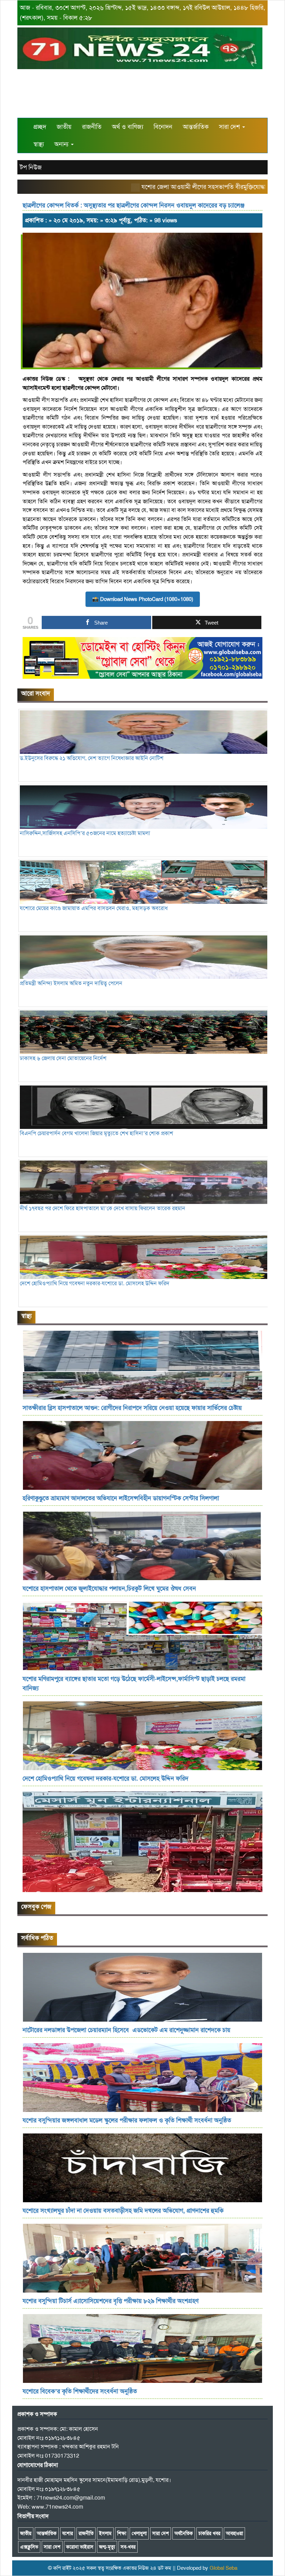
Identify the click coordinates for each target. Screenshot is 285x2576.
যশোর (68, 2533)
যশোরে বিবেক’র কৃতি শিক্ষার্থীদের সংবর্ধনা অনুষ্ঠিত (80, 2391)
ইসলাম (105, 2533)
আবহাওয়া (234, 2533)
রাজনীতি (92, 127)
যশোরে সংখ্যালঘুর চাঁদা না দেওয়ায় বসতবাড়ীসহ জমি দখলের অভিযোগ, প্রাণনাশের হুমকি (123, 2211)
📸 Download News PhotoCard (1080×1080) (143, 599)
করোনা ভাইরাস (80, 2547)
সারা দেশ (230, 127)
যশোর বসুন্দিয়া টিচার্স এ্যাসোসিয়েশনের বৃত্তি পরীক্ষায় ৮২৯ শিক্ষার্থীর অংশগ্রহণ (111, 2301)
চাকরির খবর (209, 2533)
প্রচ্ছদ (40, 127)
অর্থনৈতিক (184, 2533)
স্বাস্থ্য (39, 144)
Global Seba (223, 2568)
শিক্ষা (122, 2533)
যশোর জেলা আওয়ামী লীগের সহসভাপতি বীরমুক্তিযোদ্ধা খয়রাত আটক (183, 187)
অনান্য (62, 144)
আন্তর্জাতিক (196, 127)
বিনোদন (163, 127)
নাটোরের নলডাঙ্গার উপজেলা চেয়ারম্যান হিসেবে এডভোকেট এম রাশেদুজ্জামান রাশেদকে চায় (127, 2030)
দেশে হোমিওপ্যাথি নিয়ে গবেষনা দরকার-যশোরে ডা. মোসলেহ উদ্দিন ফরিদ (105, 1778)
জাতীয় (64, 127)
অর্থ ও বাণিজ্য (128, 127)
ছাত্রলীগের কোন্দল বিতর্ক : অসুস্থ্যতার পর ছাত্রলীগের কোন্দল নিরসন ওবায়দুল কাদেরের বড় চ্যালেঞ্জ (133, 205)
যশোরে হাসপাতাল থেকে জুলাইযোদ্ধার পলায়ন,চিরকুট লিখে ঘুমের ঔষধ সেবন (109, 1588)
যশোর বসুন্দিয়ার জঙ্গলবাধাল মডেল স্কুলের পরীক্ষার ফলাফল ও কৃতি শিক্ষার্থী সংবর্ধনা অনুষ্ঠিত (127, 2120)
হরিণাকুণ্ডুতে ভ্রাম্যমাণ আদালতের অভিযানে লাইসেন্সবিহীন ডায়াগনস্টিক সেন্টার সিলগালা (121, 1498)
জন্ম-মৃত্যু (107, 2547)
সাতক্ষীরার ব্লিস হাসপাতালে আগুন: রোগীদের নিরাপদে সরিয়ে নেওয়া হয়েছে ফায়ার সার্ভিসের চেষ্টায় (132, 1408)
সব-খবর (128, 2547)
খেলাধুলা (139, 2533)
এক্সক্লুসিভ (29, 2547)
